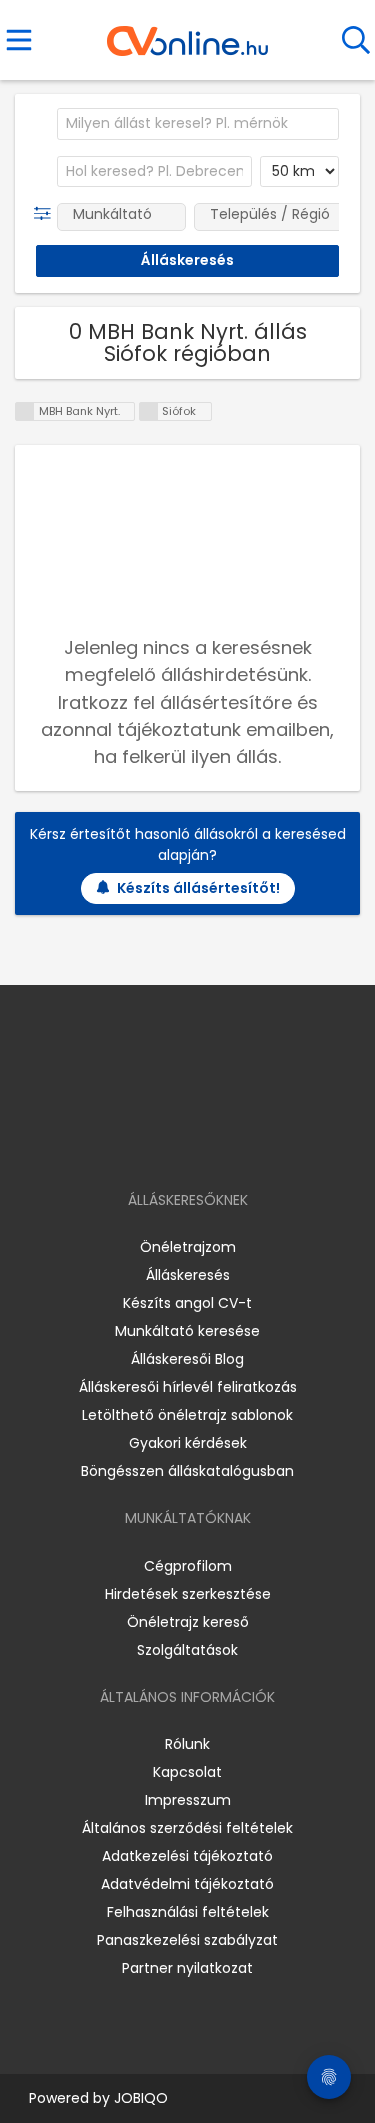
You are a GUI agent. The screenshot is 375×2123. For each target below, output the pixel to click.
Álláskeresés (188, 1275)
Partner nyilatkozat (187, 1968)
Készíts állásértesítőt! (198, 888)
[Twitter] (237, 1142)
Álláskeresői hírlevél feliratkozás (188, 1387)
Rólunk (187, 1744)
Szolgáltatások (187, 1650)
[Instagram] (174, 1142)
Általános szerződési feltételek (187, 1828)
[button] (46, 214)
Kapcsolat (187, 1772)
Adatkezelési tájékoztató (187, 1856)
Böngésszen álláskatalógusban (187, 1471)
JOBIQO (141, 2098)
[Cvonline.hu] (187, 34)
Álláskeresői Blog (187, 1359)
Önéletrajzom (188, 1247)
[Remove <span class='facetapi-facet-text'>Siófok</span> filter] (149, 411)
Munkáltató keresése (187, 1331)
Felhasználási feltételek (188, 1912)
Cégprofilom (188, 1566)
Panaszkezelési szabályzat (187, 1940)
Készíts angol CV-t (187, 1303)
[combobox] (198, 124)
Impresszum (188, 1800)
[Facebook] (141, 1142)
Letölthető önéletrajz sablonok (187, 1415)
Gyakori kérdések (188, 1443)
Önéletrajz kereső (188, 1622)
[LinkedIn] (207, 1142)
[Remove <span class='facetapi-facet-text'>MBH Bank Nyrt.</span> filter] (25, 411)
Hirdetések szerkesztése (188, 1594)
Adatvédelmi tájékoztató (187, 1884)
